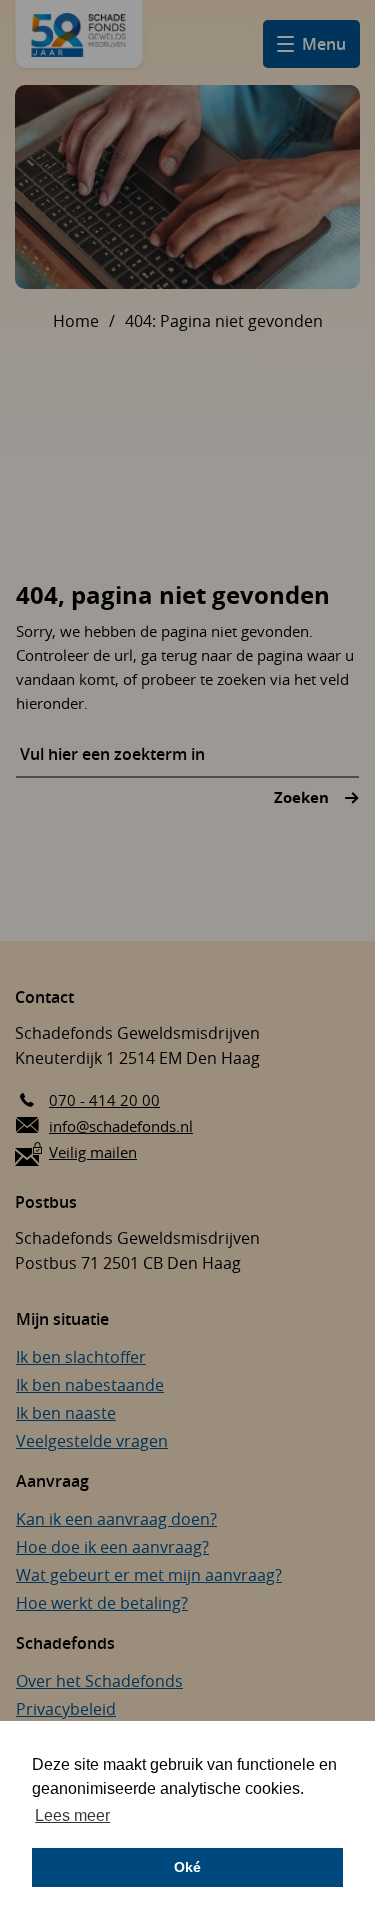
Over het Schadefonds (99, 1681)
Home (76, 321)
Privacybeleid (66, 1709)
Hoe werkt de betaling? (102, 1603)
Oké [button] (187, 1867)
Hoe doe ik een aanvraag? (112, 1547)
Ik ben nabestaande (90, 1385)
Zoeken (303, 797)
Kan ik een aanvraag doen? (116, 1519)
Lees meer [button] (72, 1815)
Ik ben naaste (66, 1413)
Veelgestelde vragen (92, 1441)
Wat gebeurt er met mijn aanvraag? (149, 1575)
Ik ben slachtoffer (81, 1357)
